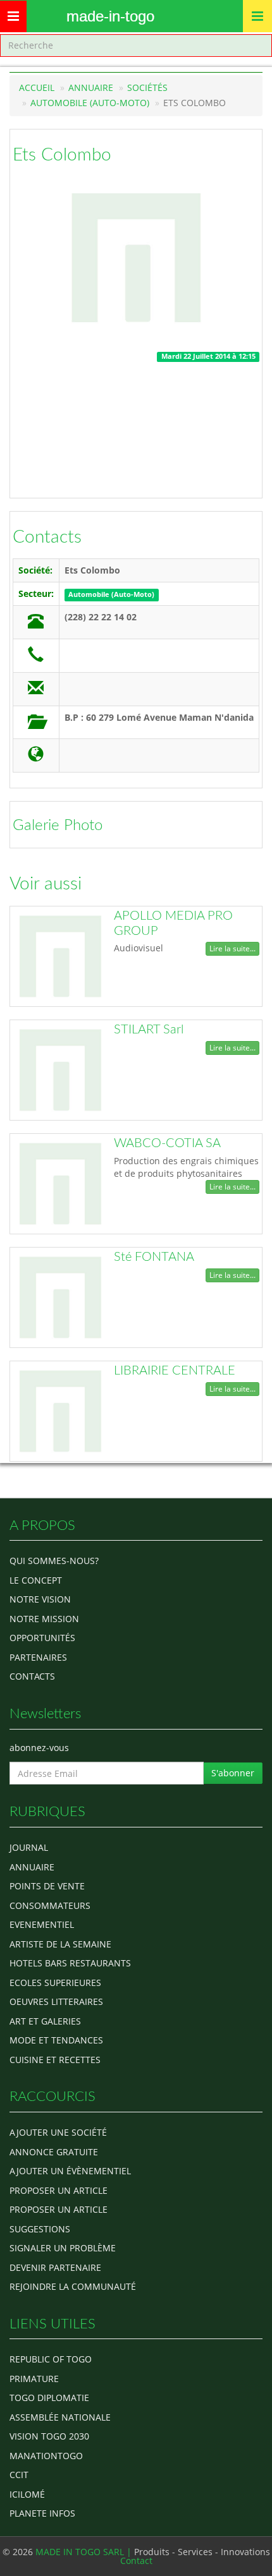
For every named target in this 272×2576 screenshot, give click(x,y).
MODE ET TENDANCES (56, 2040)
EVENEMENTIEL (42, 1924)
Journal (29, 1847)
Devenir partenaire (55, 2267)
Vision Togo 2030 (49, 2436)
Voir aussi (46, 884)
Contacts (47, 537)
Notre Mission (44, 1619)
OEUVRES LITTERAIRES (56, 2001)
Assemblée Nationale (60, 2417)
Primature (34, 2379)
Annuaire (91, 87)
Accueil (37, 87)
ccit (19, 2475)
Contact (136, 2561)
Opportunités (42, 1638)
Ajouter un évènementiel (70, 2171)
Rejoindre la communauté (73, 2286)
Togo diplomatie (49, 2398)
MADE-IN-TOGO (110, 16)
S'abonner (233, 1773)
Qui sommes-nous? (54, 1561)
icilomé (27, 2494)
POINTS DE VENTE (47, 1886)
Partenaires (38, 1657)
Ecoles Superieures (55, 1983)
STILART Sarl (149, 1030)
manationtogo (46, 2456)
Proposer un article (59, 2190)
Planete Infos (42, 2513)
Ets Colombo (62, 155)
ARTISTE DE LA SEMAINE (60, 1944)
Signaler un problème (63, 2248)
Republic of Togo (51, 2359)
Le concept (36, 1580)
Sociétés (147, 87)
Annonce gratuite (54, 2152)
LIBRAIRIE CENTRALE (175, 1371)
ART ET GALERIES (45, 2021)
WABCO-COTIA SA (167, 1143)
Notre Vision (40, 1599)
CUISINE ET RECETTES (55, 2060)
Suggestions (40, 2229)
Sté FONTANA (154, 1257)
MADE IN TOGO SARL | (85, 2552)
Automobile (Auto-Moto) (90, 103)
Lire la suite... (232, 948)
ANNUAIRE (32, 1867)
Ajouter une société (58, 2132)
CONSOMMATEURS (50, 1905)
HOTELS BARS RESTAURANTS (70, 1963)
